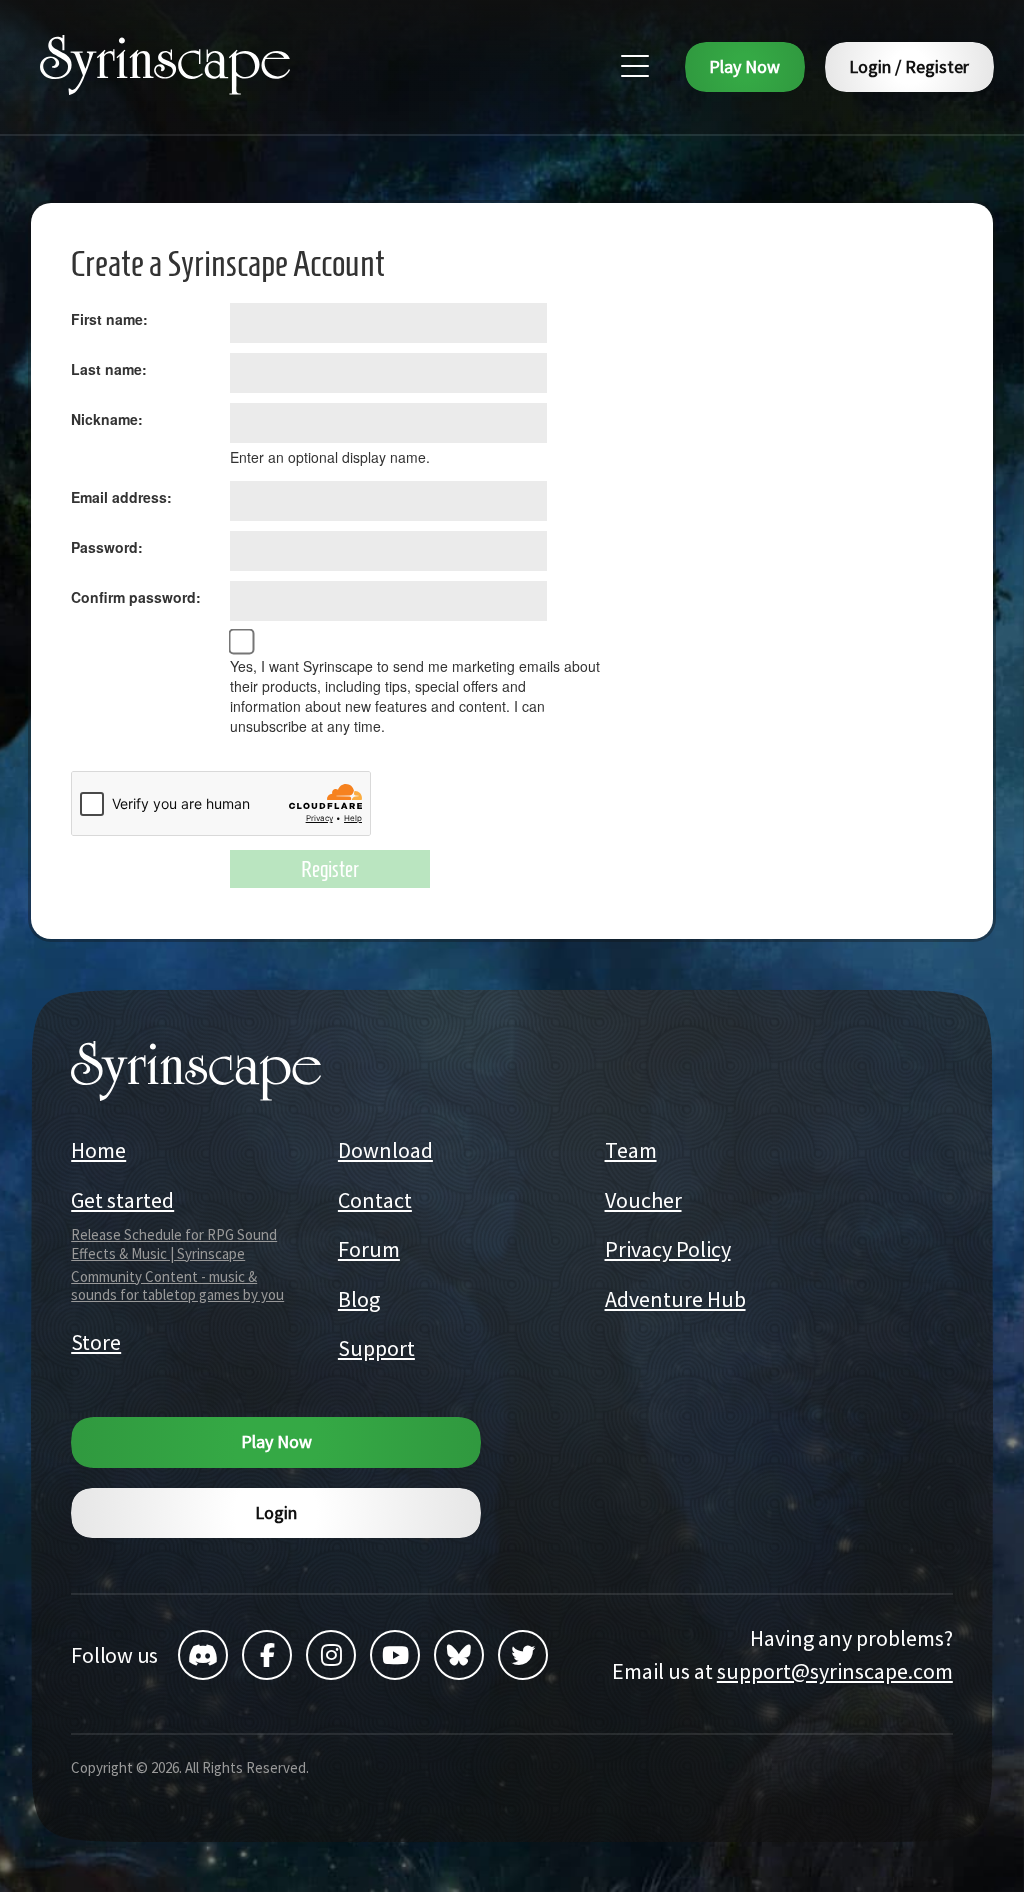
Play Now (744, 66)
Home (98, 1150)
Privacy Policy (668, 1249)
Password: (107, 547)
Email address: (121, 497)
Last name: (109, 369)
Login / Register (909, 66)
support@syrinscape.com (835, 1671)
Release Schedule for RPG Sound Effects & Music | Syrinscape (174, 1244)
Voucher (643, 1200)
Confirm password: (136, 597)
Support (376, 1348)
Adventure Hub (675, 1299)
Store (96, 1342)
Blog (359, 1299)
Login (276, 1512)
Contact (375, 1200)
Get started (122, 1200)
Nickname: (107, 419)
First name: (109, 319)
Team (631, 1150)
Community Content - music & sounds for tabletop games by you (177, 1286)
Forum (369, 1249)
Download (385, 1150)
